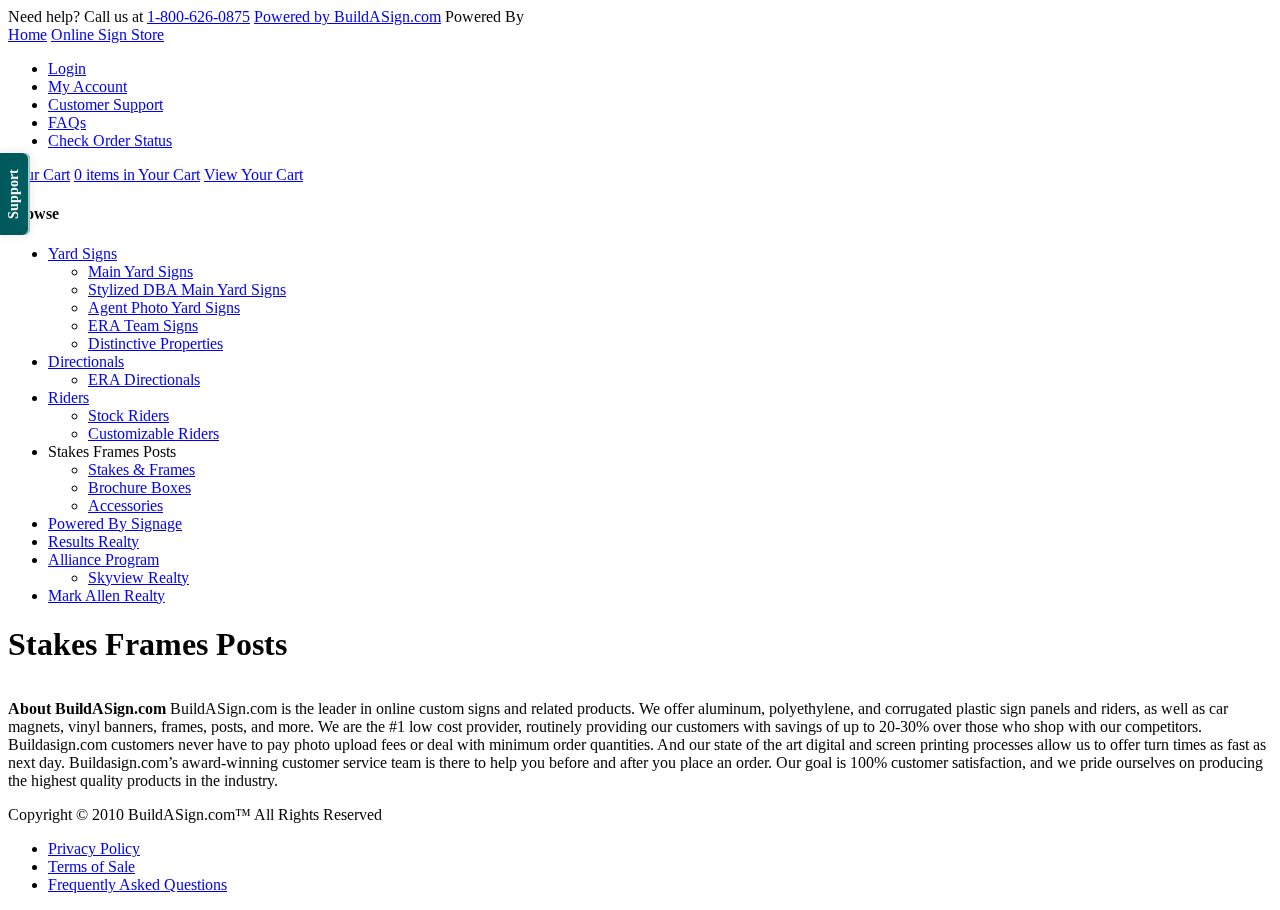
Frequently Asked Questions (137, 884)
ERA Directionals (144, 379)
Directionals (86, 361)
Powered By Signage (115, 523)
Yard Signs (82, 253)
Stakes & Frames (141, 469)
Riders (68, 397)
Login (67, 68)
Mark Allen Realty (106, 595)
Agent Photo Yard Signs (164, 307)
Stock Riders (128, 415)
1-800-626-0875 (198, 16)
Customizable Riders (153, 433)
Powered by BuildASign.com (347, 16)
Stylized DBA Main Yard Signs (187, 289)
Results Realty (93, 541)
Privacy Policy (94, 848)
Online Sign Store (107, 34)
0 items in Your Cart (137, 174)
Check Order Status (110, 140)
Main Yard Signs (140, 271)
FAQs (67, 122)
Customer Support (105, 104)
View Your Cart (253, 174)
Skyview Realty (138, 577)
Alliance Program (103, 559)
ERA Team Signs (143, 325)
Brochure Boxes (139, 487)
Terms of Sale (91, 866)
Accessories (125, 505)
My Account (87, 86)
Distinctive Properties (155, 343)
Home (27, 34)
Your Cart (39, 174)
